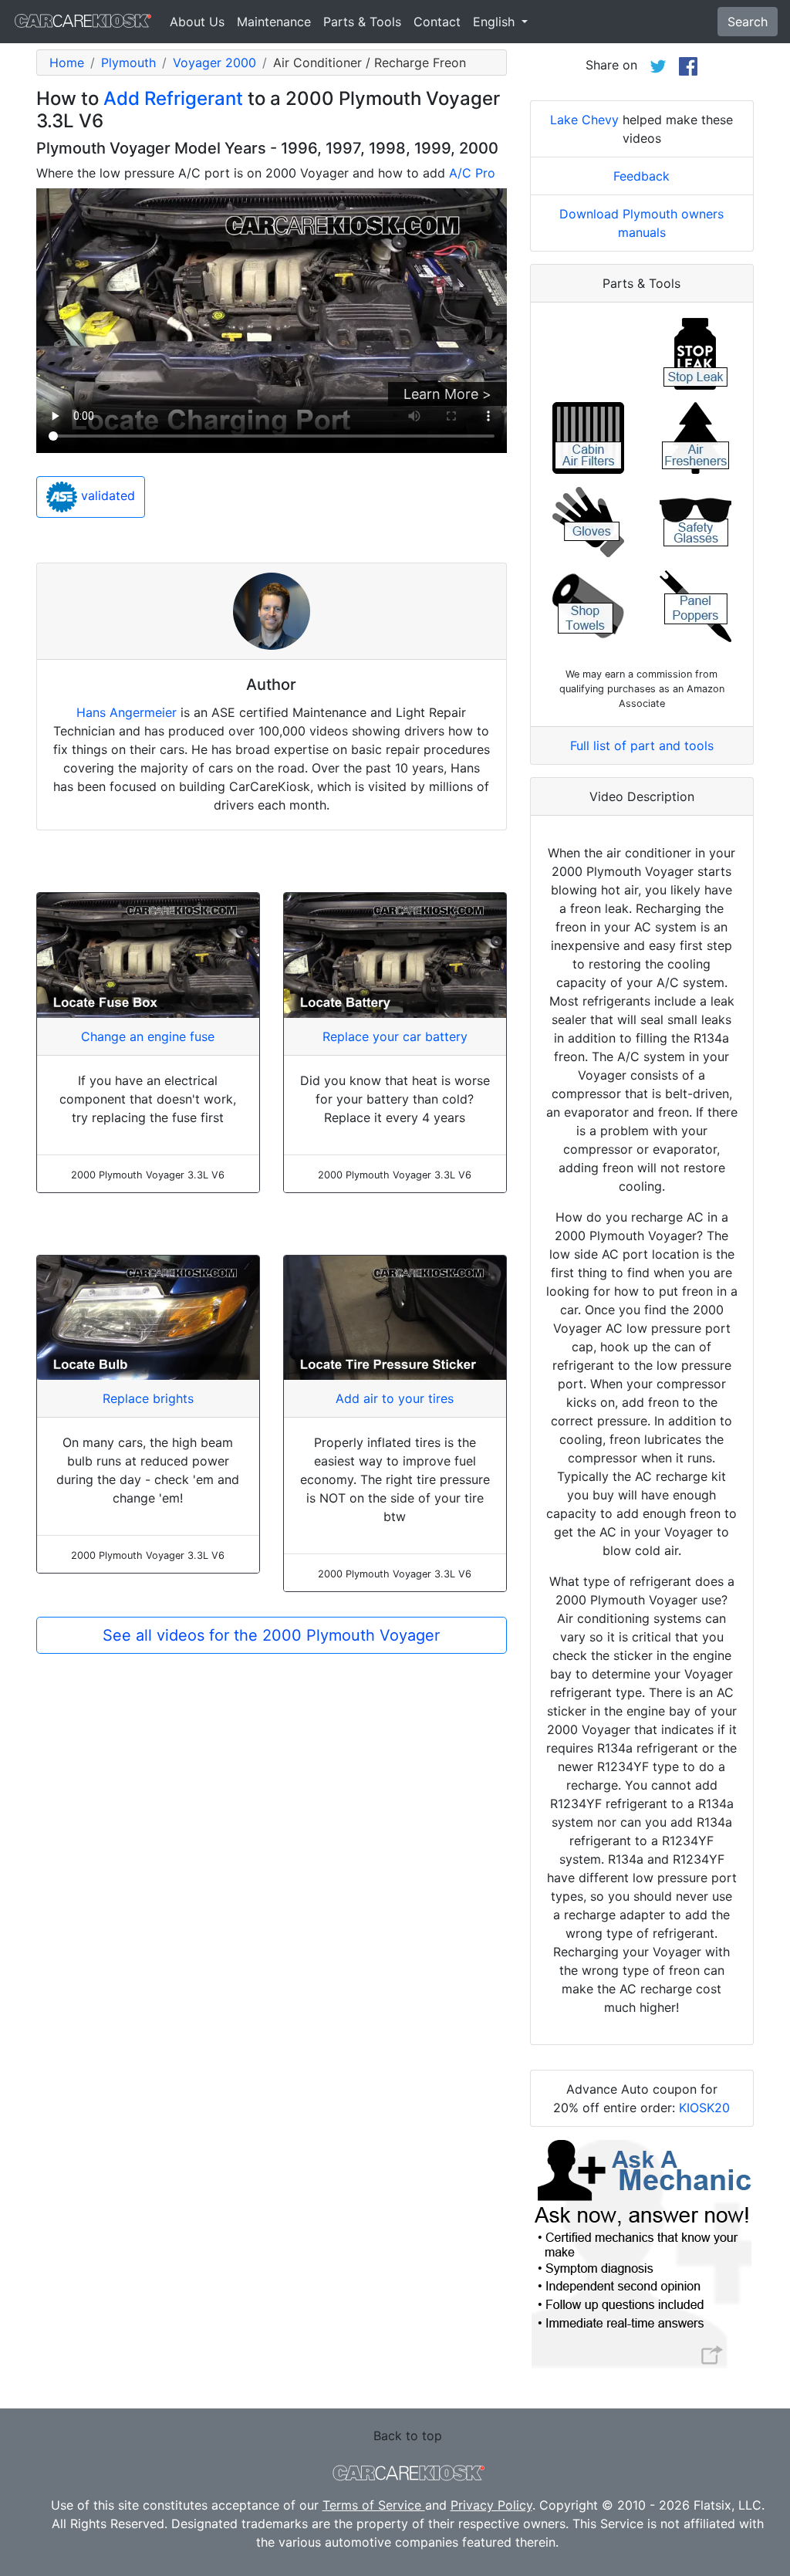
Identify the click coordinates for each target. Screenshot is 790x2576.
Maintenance (274, 22)
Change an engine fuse (148, 1036)
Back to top (408, 2436)
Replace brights (148, 1398)
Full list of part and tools (642, 745)
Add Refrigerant (173, 98)
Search (748, 22)
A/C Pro (472, 173)
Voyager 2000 (214, 63)
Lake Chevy (584, 120)
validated (106, 495)
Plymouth (128, 63)
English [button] (496, 22)
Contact (437, 22)
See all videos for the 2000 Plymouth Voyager (271, 1635)
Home (67, 63)
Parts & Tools (362, 22)
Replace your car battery (395, 1036)
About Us (197, 22)
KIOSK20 (704, 2108)
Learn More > (447, 394)
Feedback (641, 176)
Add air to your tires (395, 1398)
